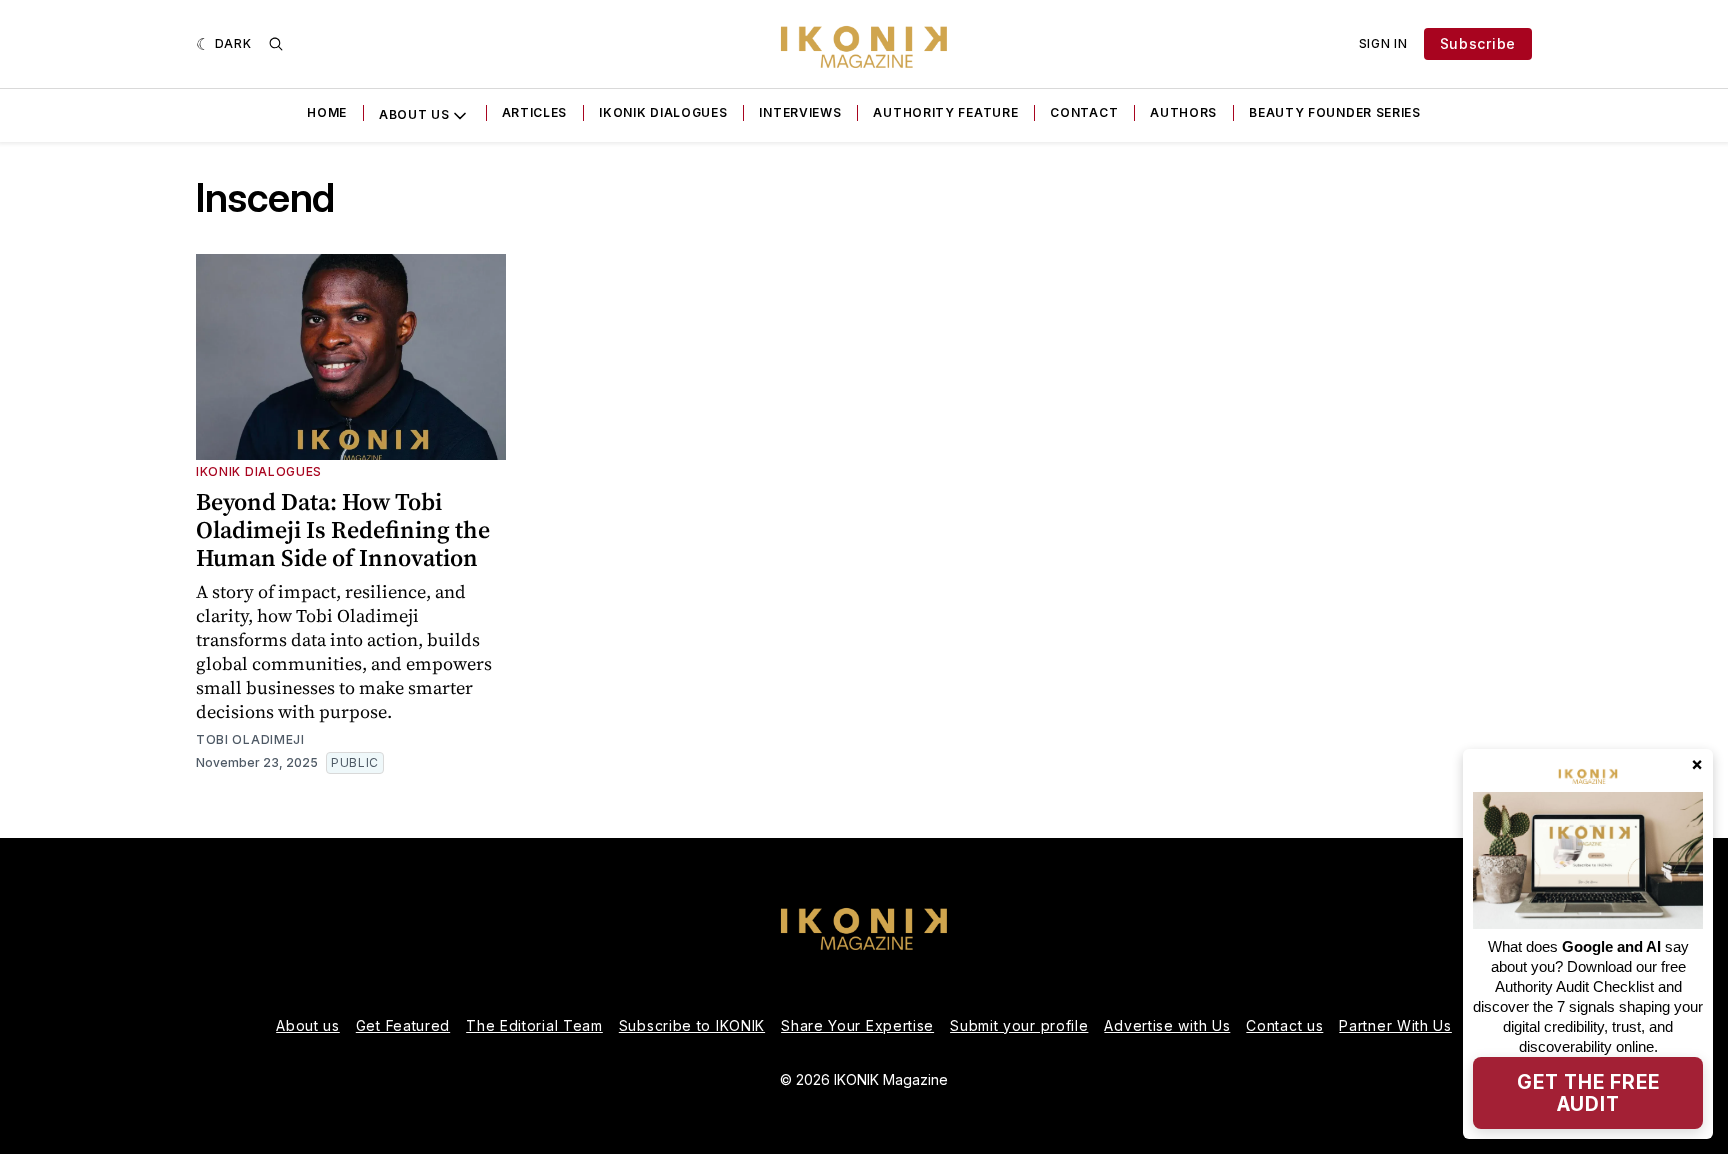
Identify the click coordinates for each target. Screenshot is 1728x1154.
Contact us (1284, 1025)
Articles (535, 112)
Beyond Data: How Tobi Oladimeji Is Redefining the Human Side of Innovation (343, 529)
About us (308, 1025)
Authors (1183, 112)
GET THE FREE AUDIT (1588, 1093)
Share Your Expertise (857, 1025)
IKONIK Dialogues (663, 112)
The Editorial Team (534, 1025)
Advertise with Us (1167, 1025)
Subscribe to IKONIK (692, 1025)
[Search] (276, 44)
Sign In (1383, 43)
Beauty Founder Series (1335, 112)
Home (327, 112)
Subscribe (1478, 43)
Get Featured (403, 1025)
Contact (1084, 112)
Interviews (800, 112)
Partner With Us (1395, 1025)
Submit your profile (1019, 1025)
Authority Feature (945, 112)
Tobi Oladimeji (250, 739)
